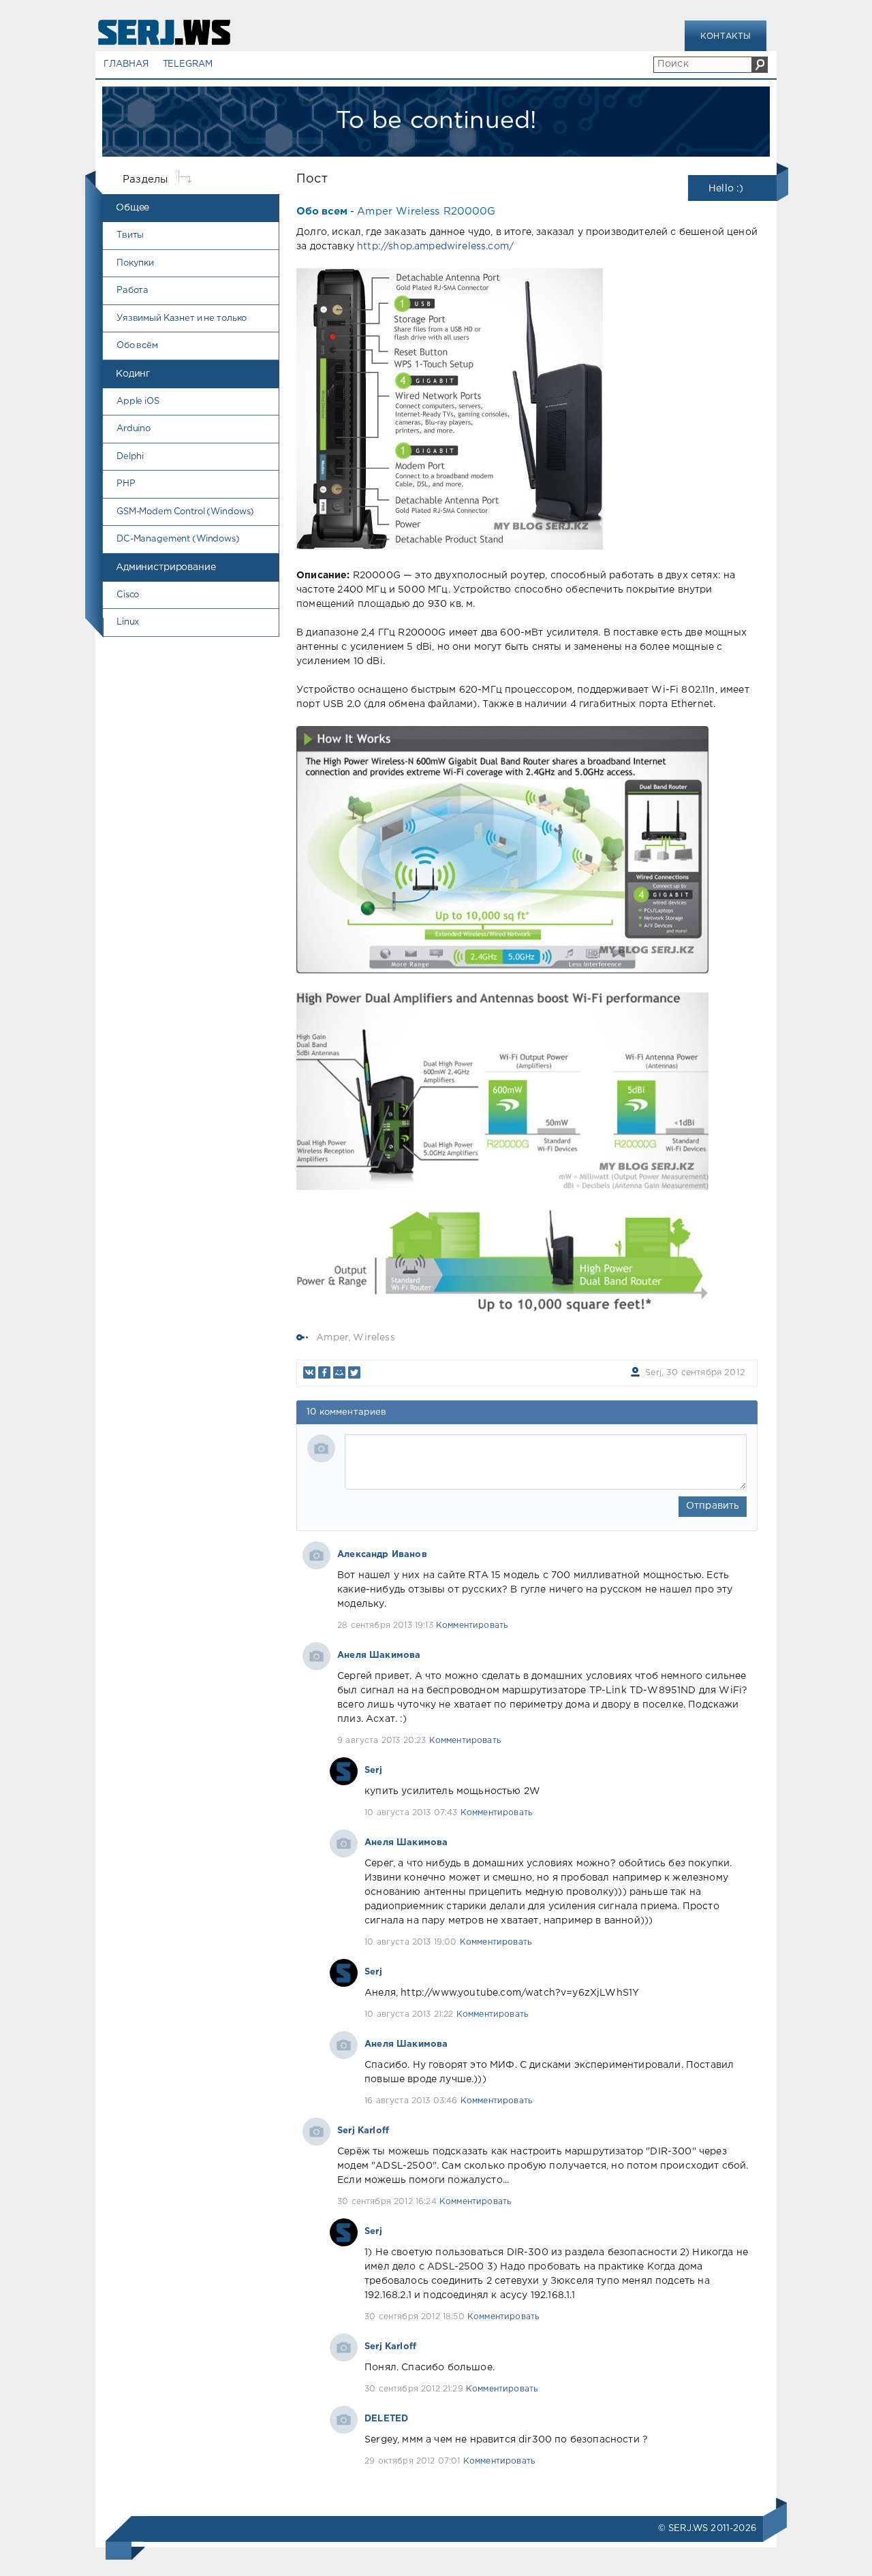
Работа (133, 290)
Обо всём (137, 346)
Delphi (130, 457)
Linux (128, 622)
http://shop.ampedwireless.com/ (435, 247)
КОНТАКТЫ (726, 36)
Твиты (130, 235)
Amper (332, 1338)
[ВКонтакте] (309, 1372)
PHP (126, 484)
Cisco (128, 595)
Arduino (134, 429)
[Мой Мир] (339, 1372)
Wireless (374, 1338)
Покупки (135, 263)
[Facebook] (324, 1372)
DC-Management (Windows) (178, 539)
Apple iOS (138, 402)
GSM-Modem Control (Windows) (185, 512)
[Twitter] (354, 1372)
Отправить (713, 1506)
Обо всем (322, 211)
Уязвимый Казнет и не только (182, 318)
